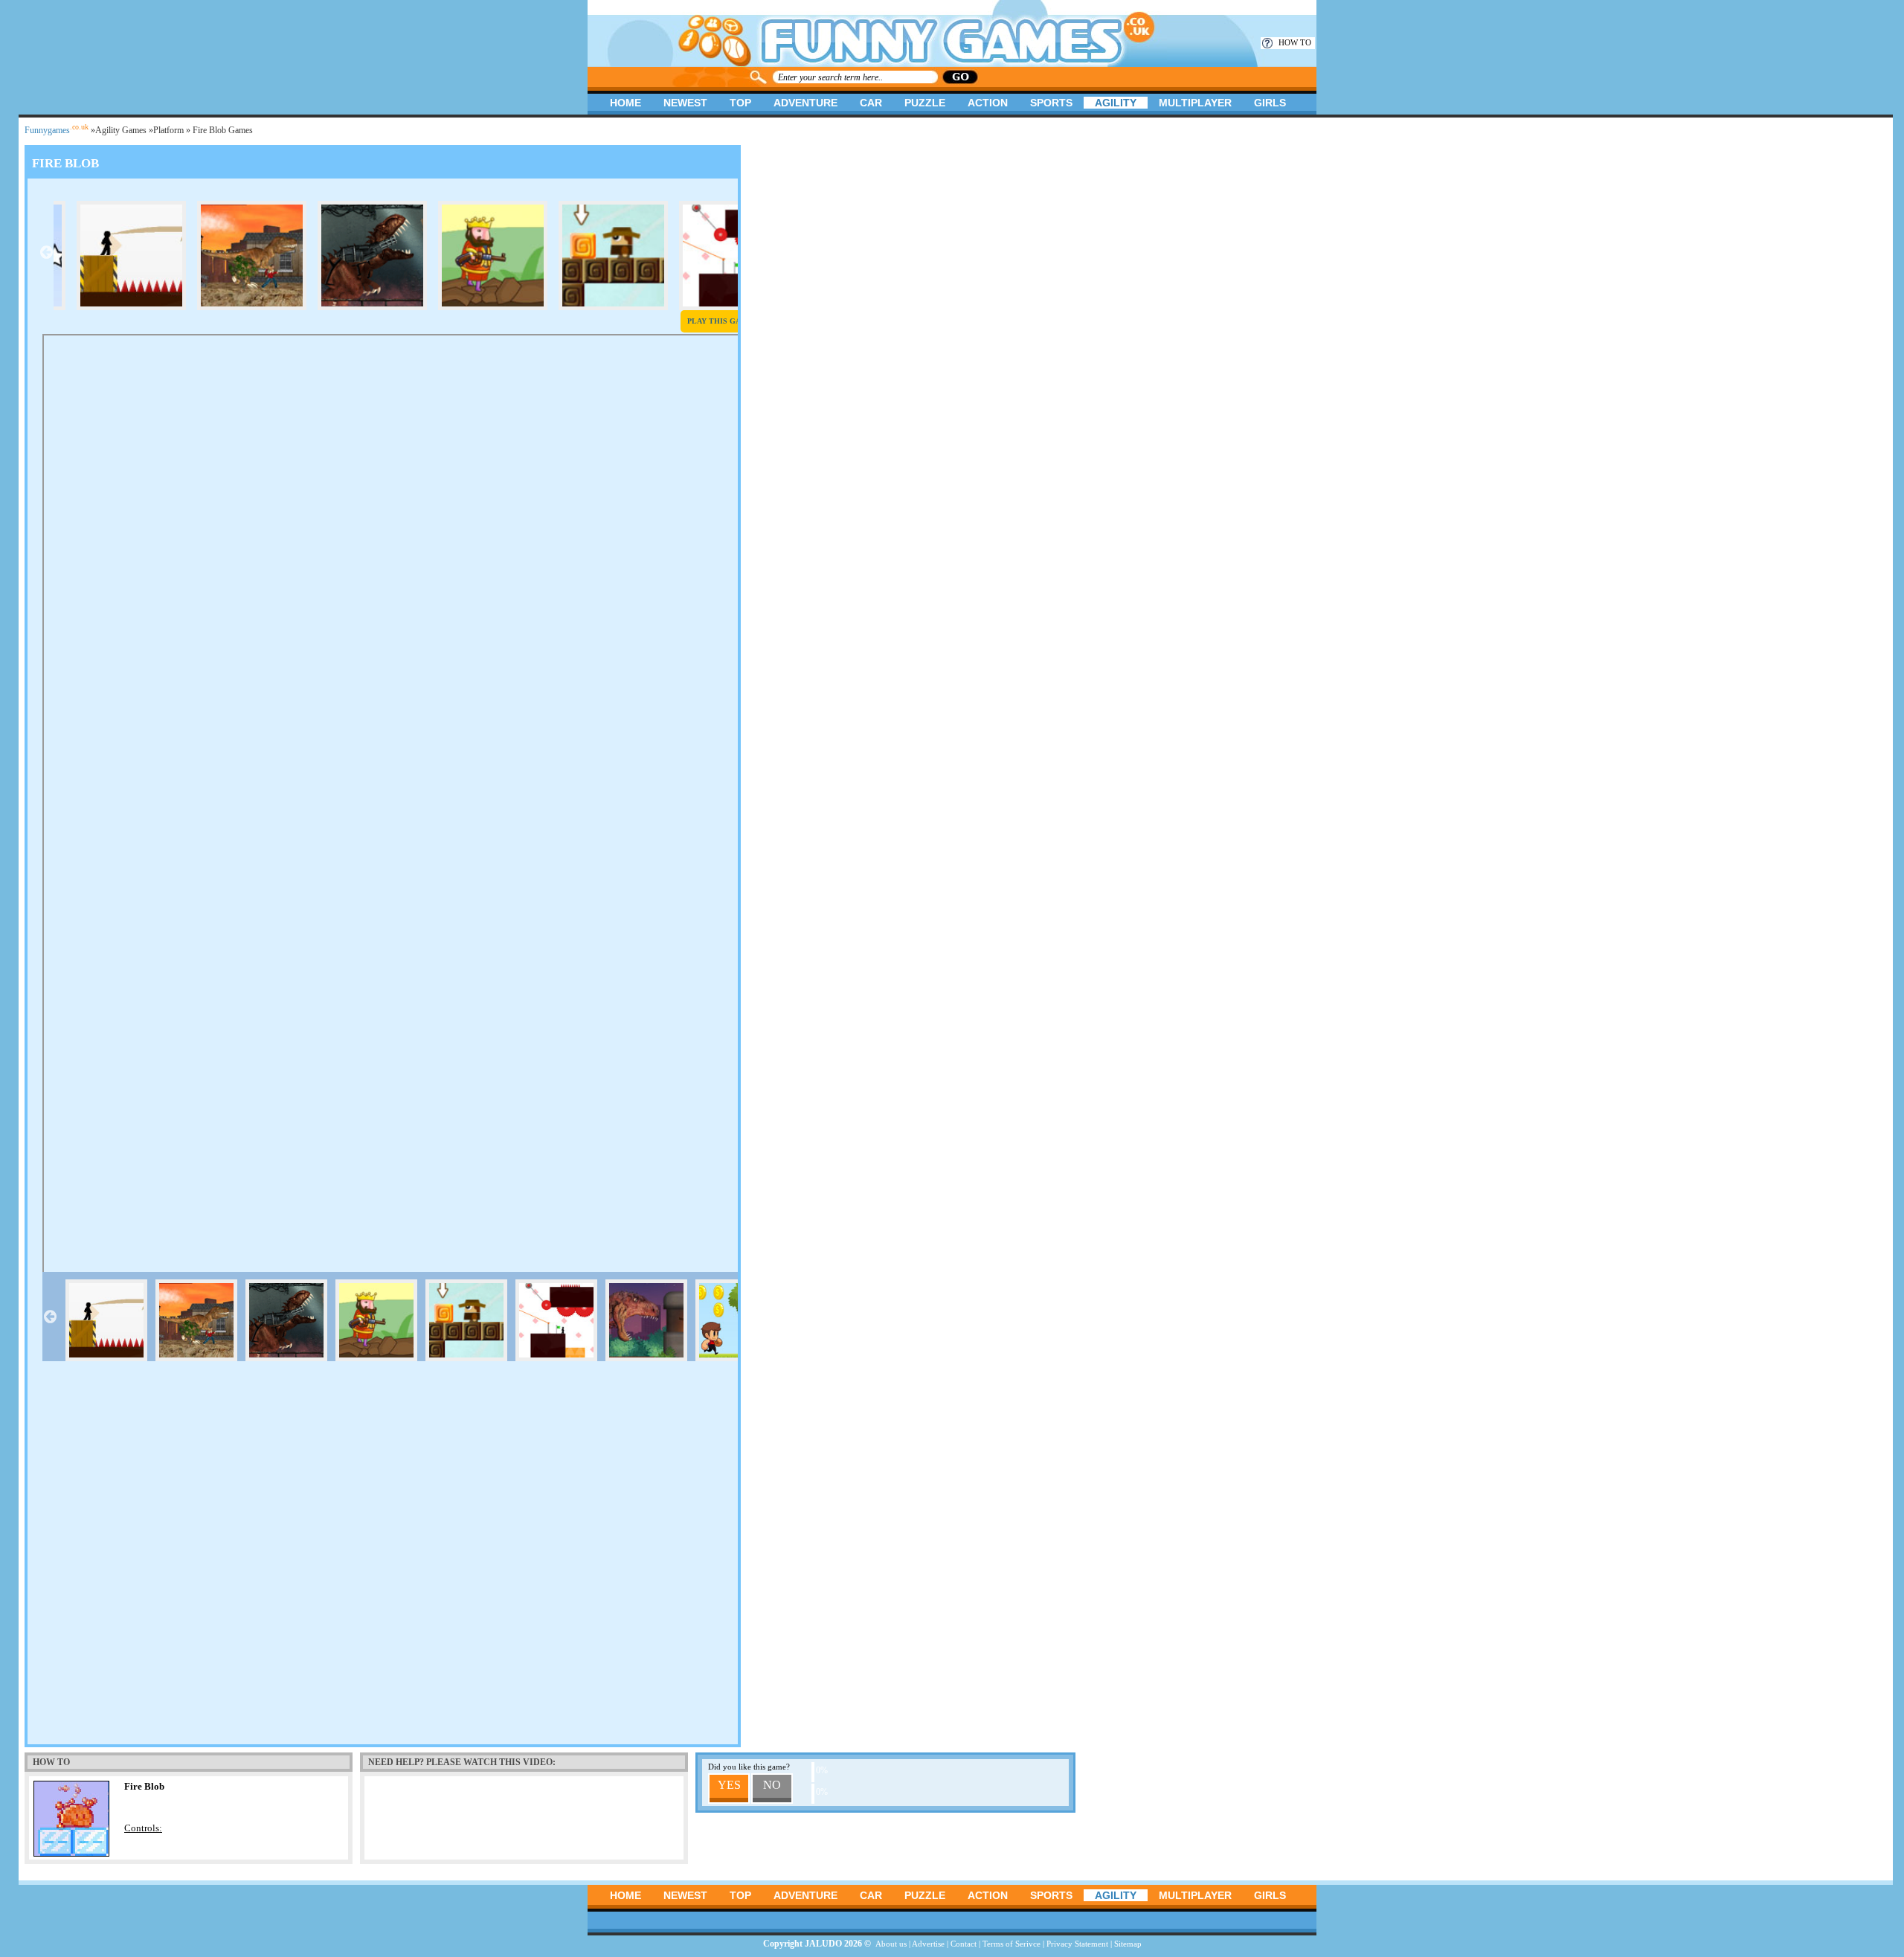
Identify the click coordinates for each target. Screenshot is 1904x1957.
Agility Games (121, 130)
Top (740, 103)
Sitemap (1128, 1944)
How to (1295, 42)
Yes (729, 1785)
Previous (46, 252)
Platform (168, 130)
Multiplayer (1195, 103)
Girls (1270, 103)
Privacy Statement (1077, 1944)
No (772, 1785)
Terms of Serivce (1011, 1944)
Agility (1116, 103)
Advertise (928, 1944)
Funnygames (57, 130)
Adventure (805, 103)
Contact (964, 1944)
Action (988, 103)
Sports (1051, 103)
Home (625, 103)
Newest (685, 103)
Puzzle (925, 103)
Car (871, 103)
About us (891, 1944)
